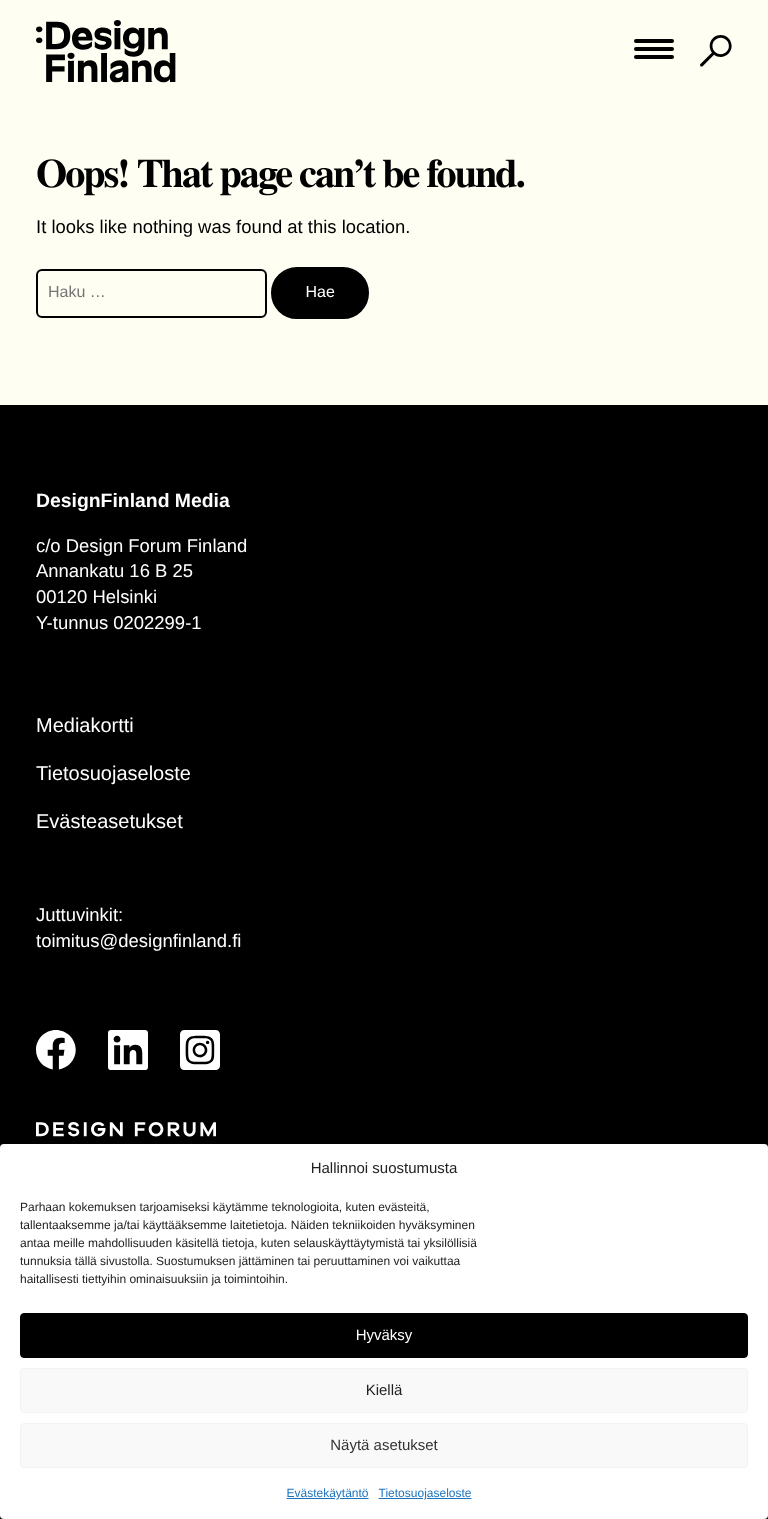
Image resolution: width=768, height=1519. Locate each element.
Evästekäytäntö (327, 1493)
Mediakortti (85, 726)
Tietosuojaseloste (425, 1493)
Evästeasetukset (109, 822)
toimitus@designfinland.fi (138, 940)
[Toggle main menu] (654, 55)
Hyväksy (384, 1335)
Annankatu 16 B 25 (114, 570)
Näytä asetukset (384, 1445)
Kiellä (384, 1390)
